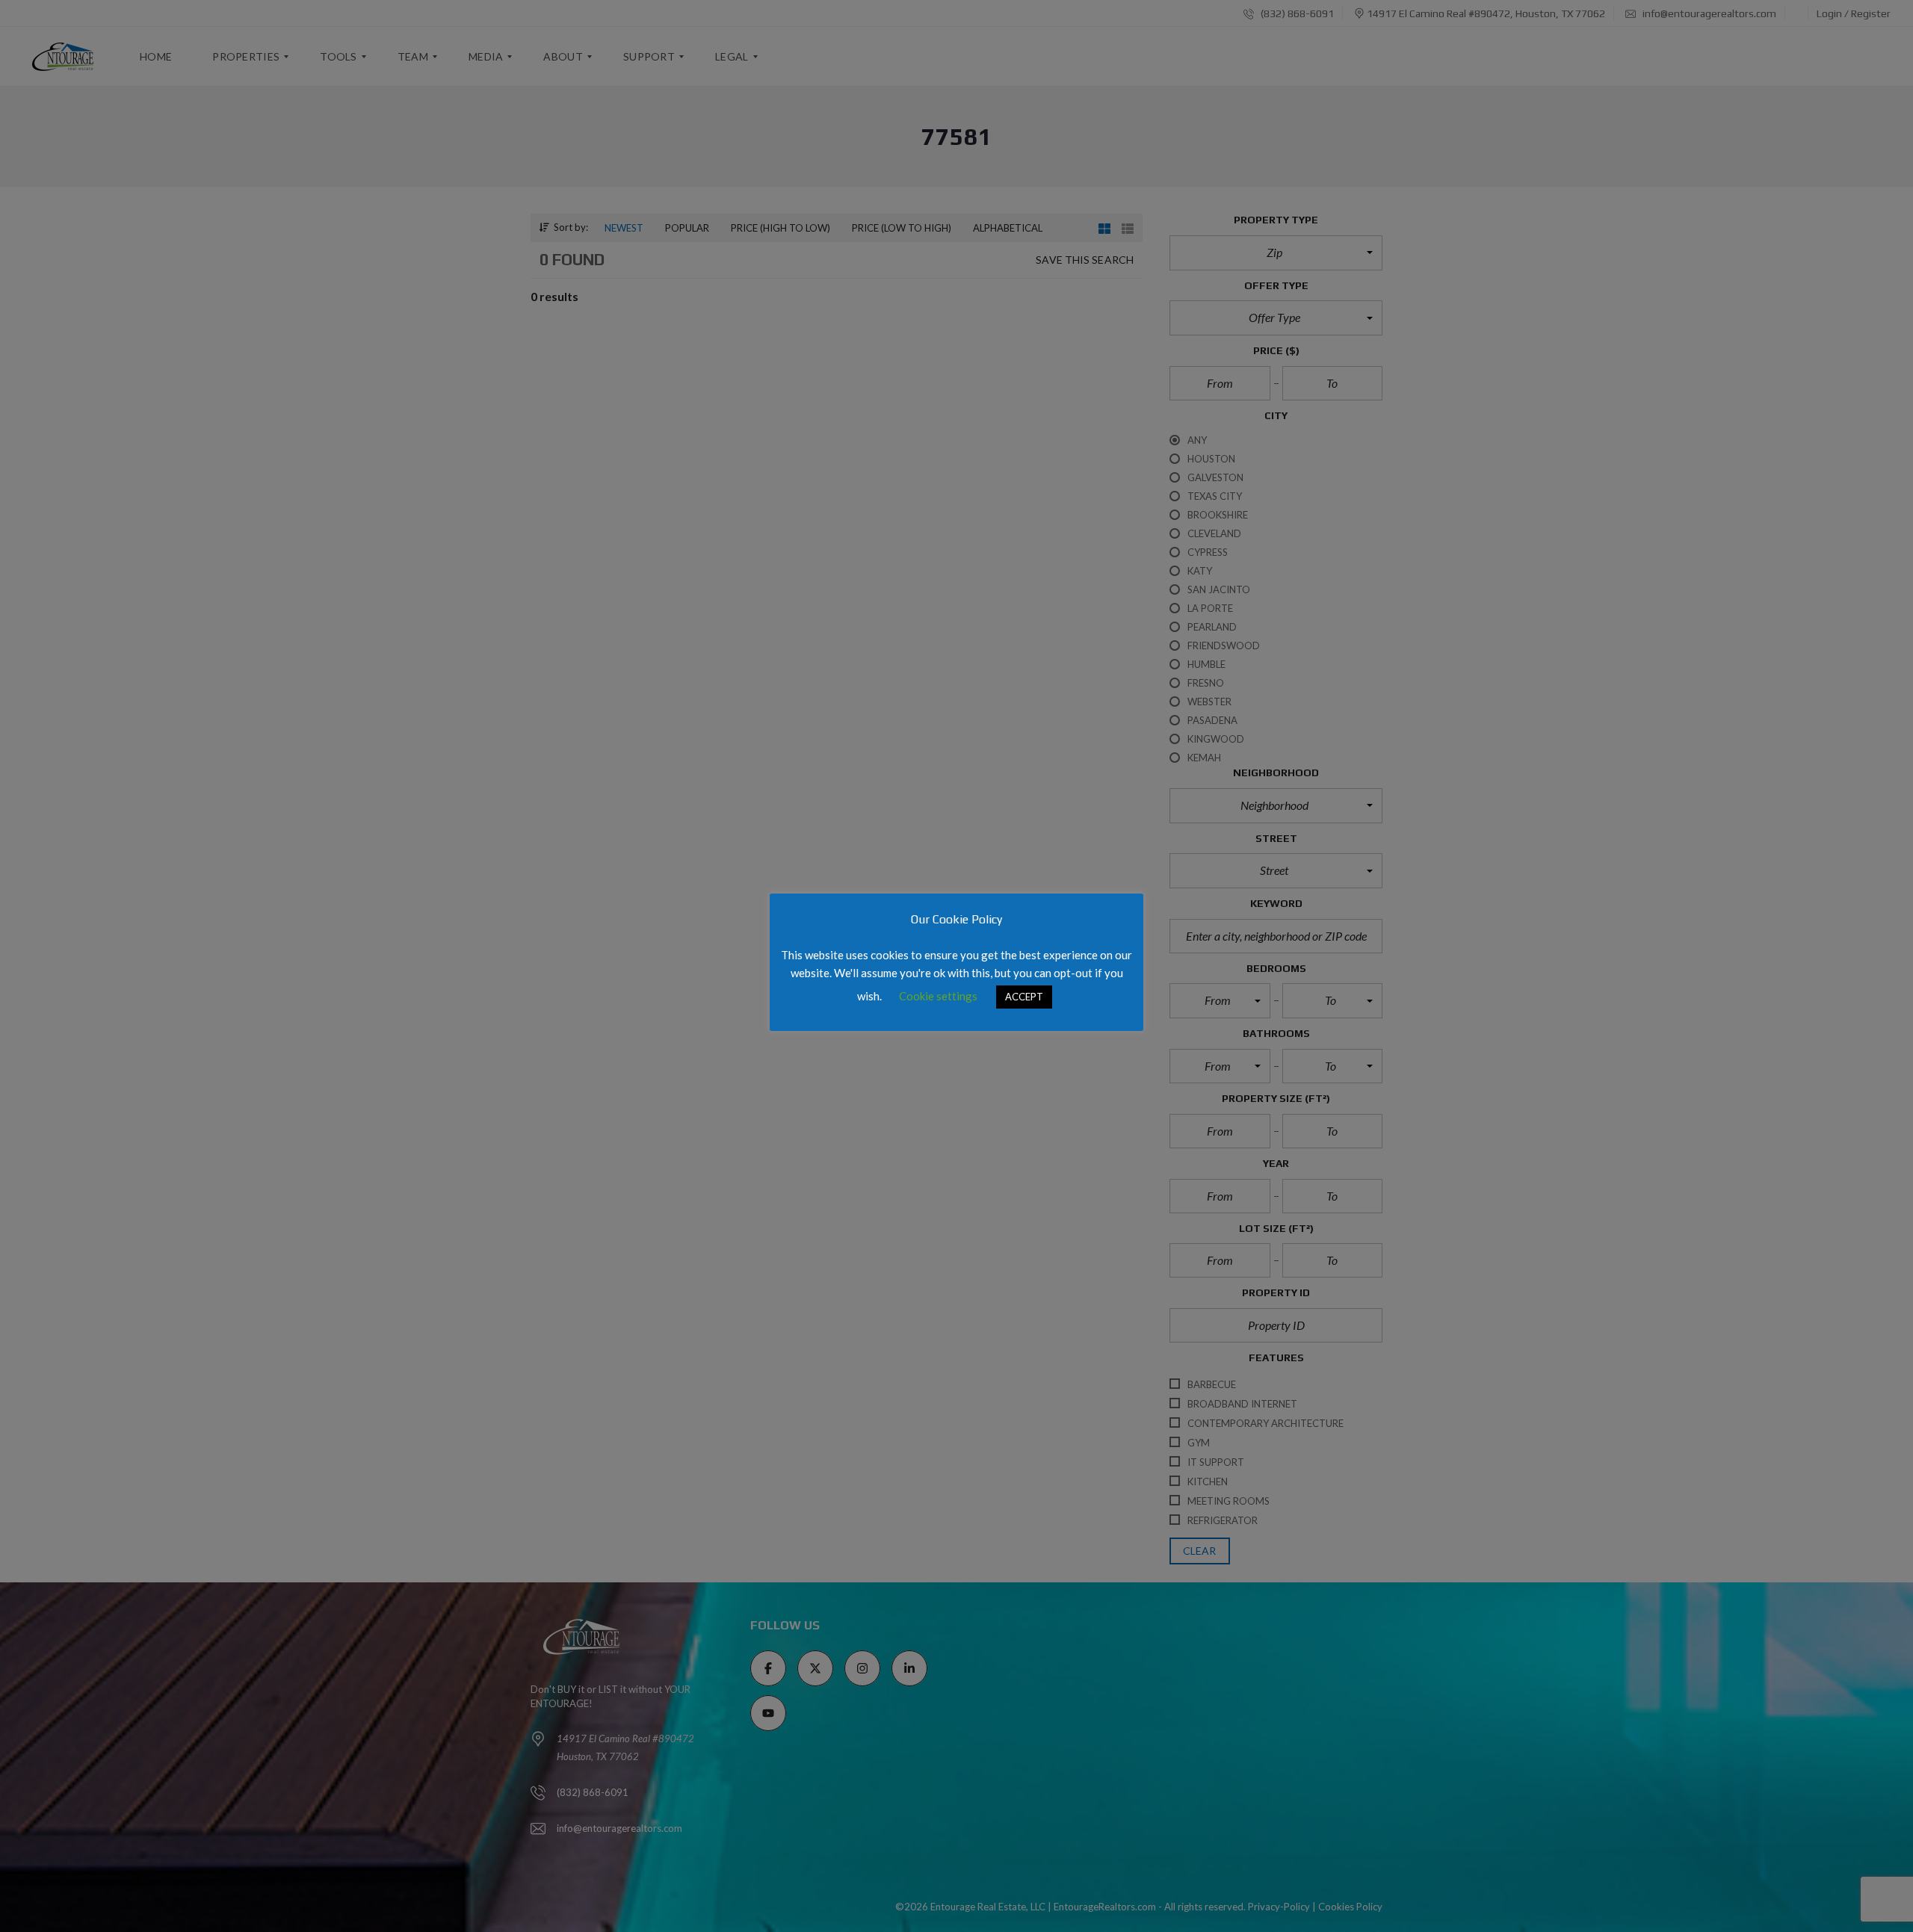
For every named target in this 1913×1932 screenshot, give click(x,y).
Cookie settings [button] (938, 996)
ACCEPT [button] (1024, 997)
